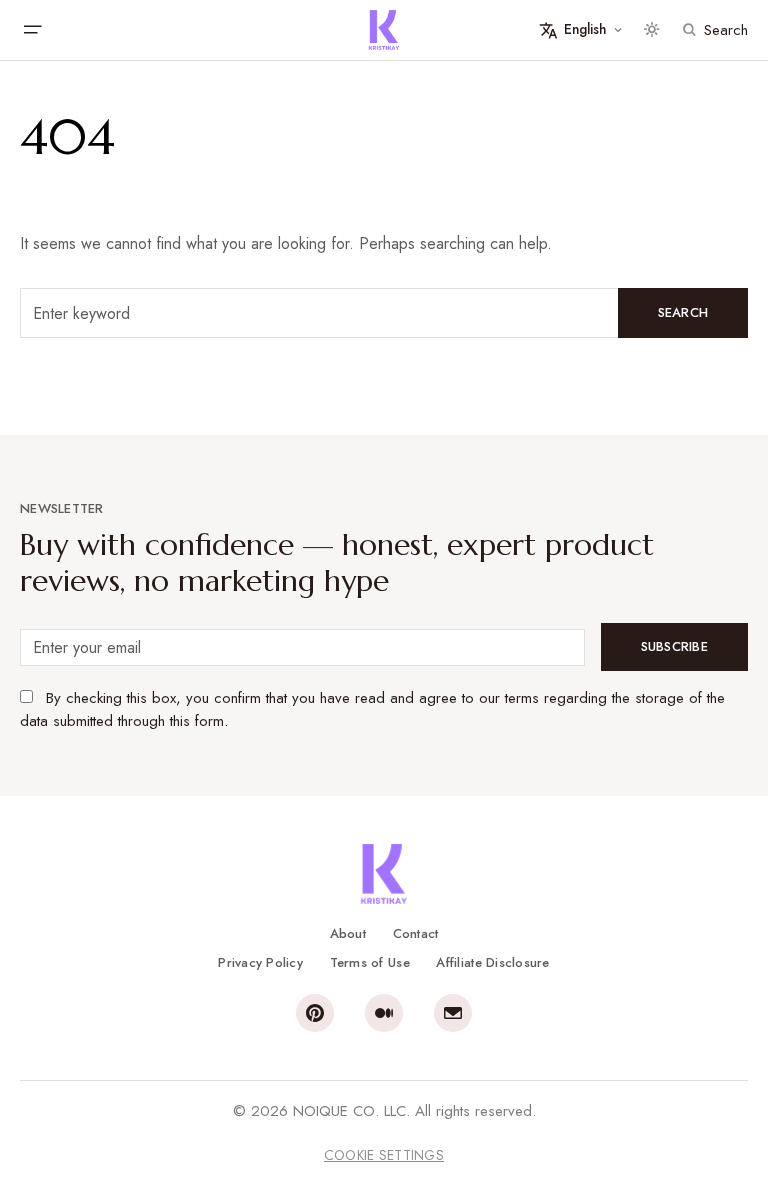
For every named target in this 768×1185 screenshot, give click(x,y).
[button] (32, 30)
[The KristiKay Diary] (384, 30)
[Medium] (384, 1013)
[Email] (453, 1013)
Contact (416, 933)
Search (683, 312)
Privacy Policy (260, 962)
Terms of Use (370, 962)
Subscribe (674, 646)
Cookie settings (384, 1155)
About (348, 933)
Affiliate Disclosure (492, 962)
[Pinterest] (315, 1013)
